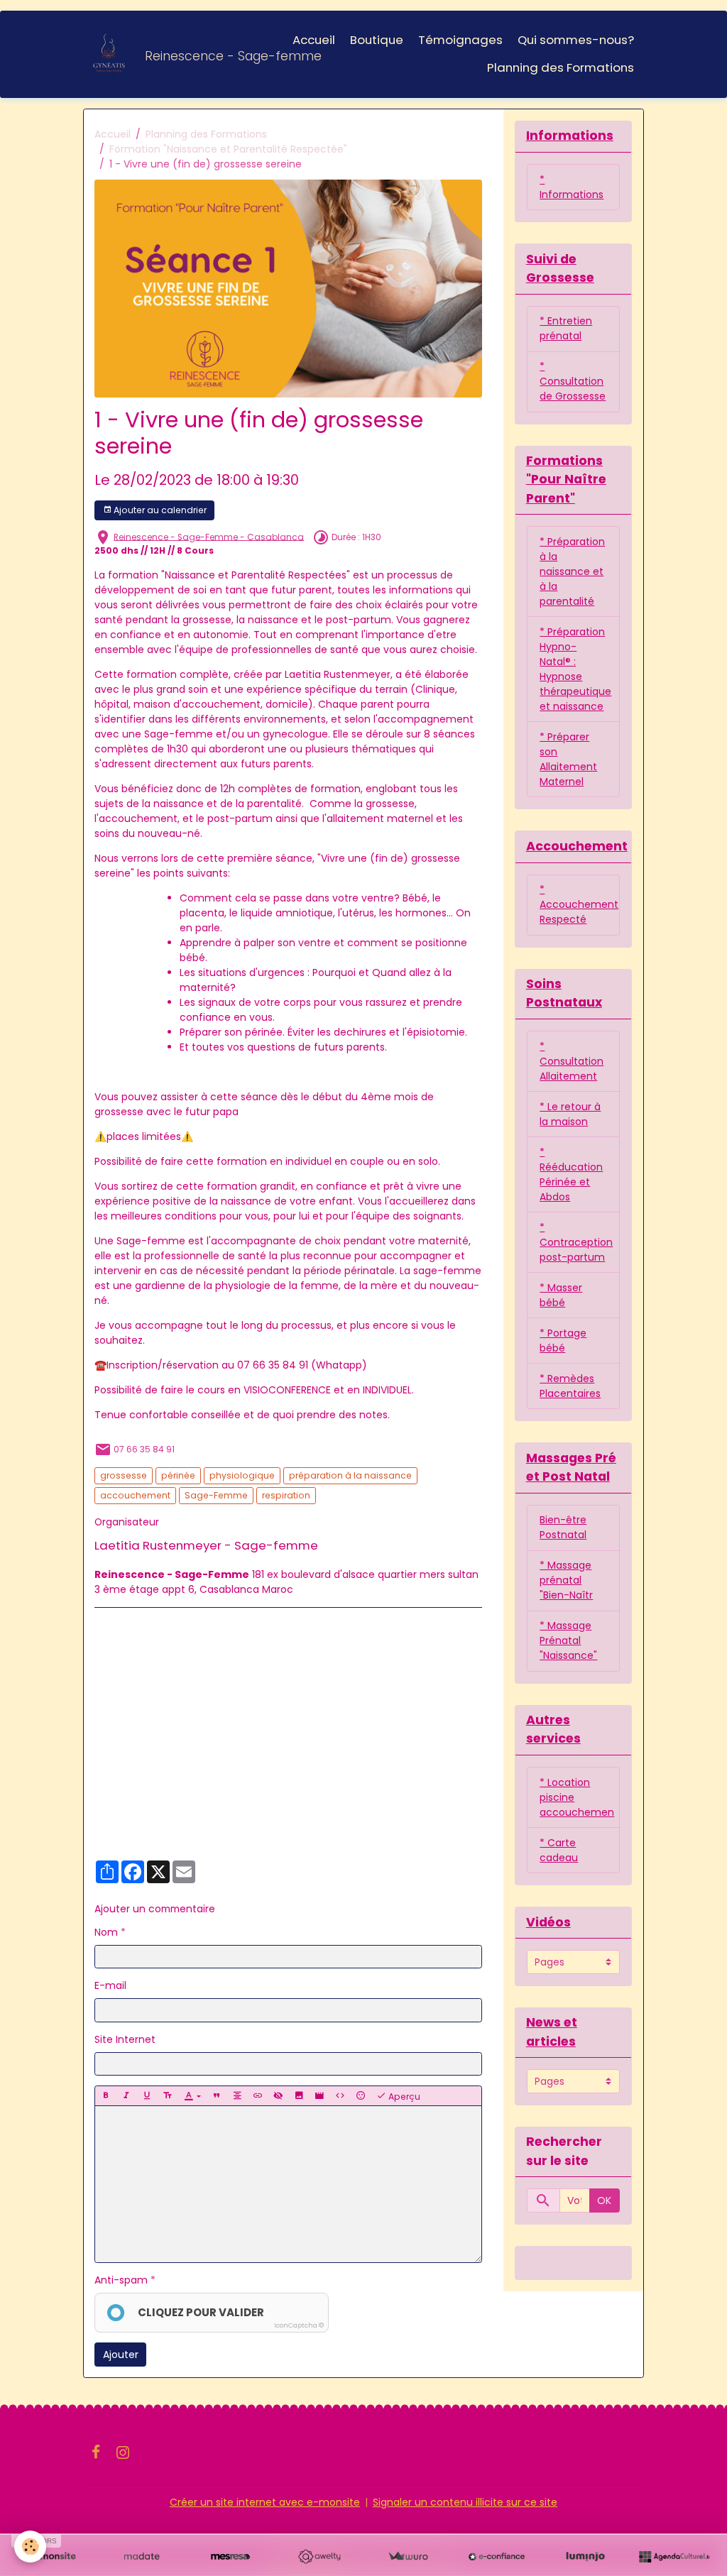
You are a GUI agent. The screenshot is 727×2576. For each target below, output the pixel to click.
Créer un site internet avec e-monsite (265, 2502)
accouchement (135, 1495)
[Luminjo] (585, 2557)
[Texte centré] (237, 2096)
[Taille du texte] (168, 2096)
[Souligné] (147, 2096)
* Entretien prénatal (566, 328)
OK (604, 2200)
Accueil (314, 40)
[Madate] (142, 2557)
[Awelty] (319, 2557)
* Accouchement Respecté (579, 904)
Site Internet (125, 2039)
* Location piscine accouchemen (577, 1797)
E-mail (110, 1985)
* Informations (572, 187)
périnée (178, 1475)
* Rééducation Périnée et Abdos (571, 1174)
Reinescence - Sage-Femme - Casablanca (209, 537)
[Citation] (217, 2096)
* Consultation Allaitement (572, 1061)
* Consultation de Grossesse (573, 381)
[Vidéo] (319, 2096)
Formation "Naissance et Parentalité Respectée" (228, 149)
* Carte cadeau (559, 1850)
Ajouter (121, 2355)
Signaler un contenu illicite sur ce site (465, 2502)
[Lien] (258, 2096)
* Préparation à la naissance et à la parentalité (572, 571)
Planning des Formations (561, 67)
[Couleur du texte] (192, 2096)
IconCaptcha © (299, 2325)
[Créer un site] (53, 2557)
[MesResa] (230, 2557)
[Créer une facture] (408, 2557)
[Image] (299, 2096)
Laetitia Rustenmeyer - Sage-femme (206, 1545)
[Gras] (106, 2096)
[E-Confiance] (497, 2557)
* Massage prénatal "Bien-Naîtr (566, 1580)
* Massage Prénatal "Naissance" (568, 1640)
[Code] (340, 2096)
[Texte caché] (278, 2096)
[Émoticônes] (361, 2096)
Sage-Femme (216, 1495)
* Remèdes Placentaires (570, 1386)
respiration (286, 1495)
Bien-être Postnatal (563, 1527)
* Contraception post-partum (576, 1242)
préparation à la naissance (350, 1475)
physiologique (242, 1475)
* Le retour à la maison (570, 1114)
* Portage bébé (563, 1341)
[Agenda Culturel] (674, 2557)
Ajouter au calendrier (159, 510)
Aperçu (403, 2097)
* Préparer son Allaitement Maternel (568, 759)
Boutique (377, 40)
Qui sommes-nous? (576, 40)
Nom (106, 1932)
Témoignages (460, 40)
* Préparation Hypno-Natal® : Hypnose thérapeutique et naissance (575, 669)
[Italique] (126, 2096)
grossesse (124, 1475)
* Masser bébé (561, 1295)
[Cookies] (30, 2547)
